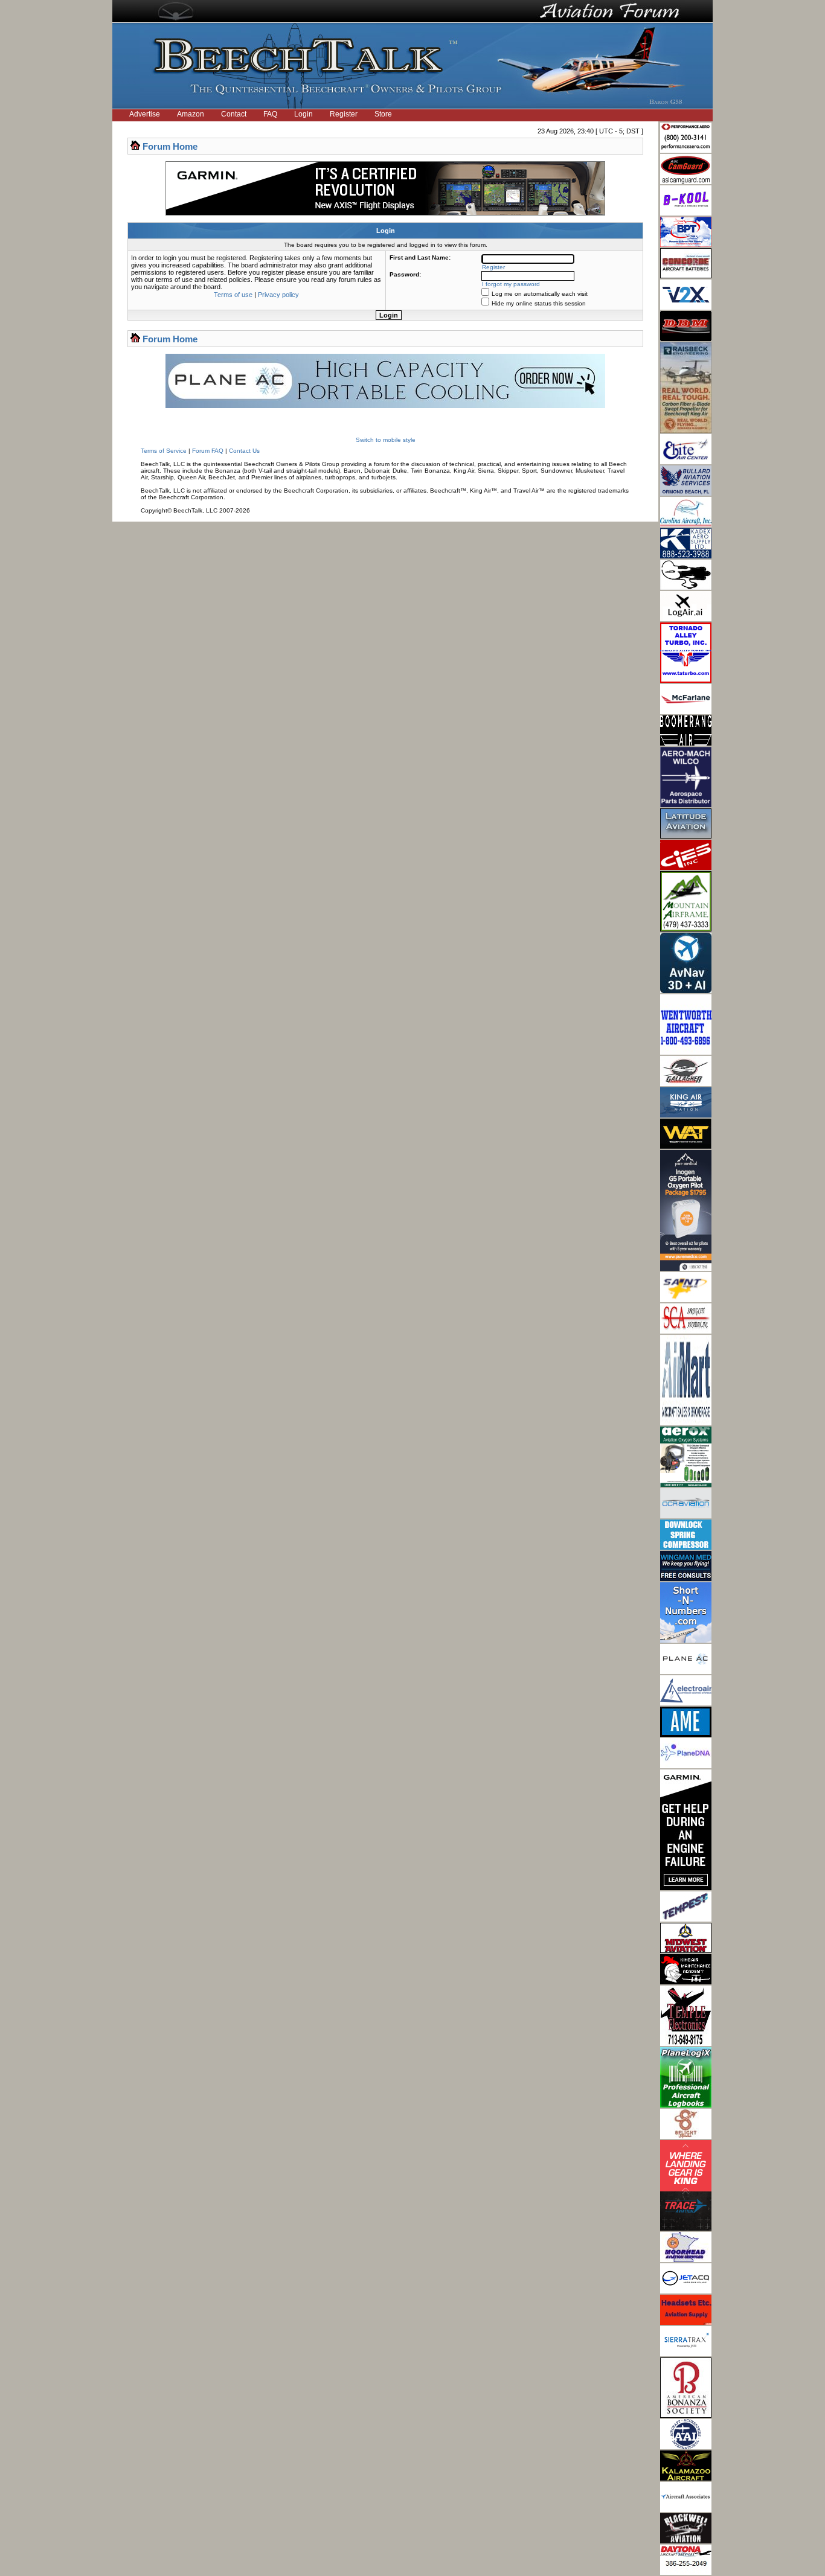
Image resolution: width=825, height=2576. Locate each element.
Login (303, 114)
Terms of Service (164, 451)
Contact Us (244, 451)
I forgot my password (511, 284)
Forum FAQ (208, 451)
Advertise (145, 114)
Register (344, 114)
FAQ (270, 114)
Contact (234, 114)
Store (383, 114)
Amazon (191, 114)
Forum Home (170, 146)
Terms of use (233, 295)
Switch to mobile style (386, 440)
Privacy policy (278, 295)
